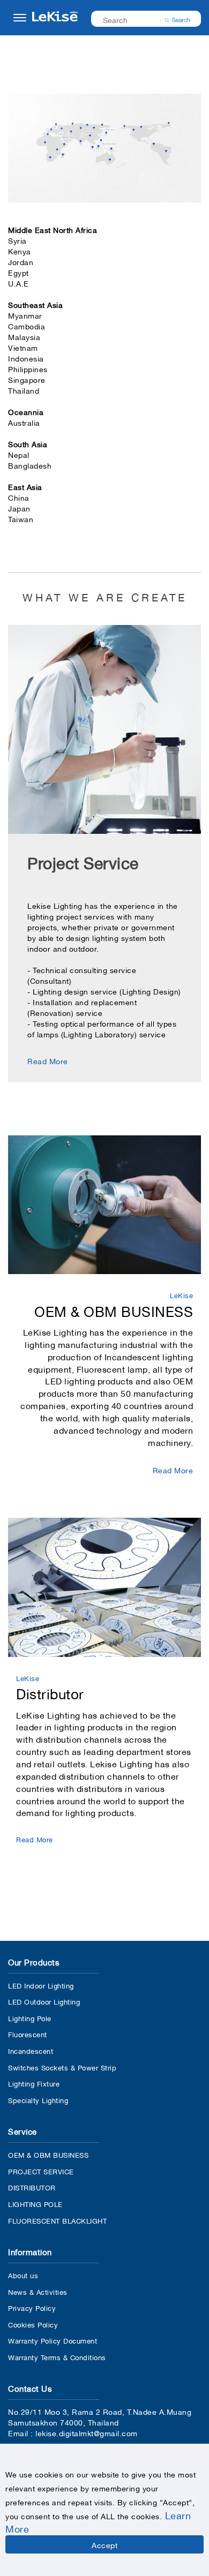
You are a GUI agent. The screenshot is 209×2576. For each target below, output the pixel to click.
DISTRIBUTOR (32, 2187)
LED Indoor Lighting (41, 1985)
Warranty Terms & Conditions (57, 2357)
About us (23, 2275)
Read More (48, 1060)
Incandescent (31, 2050)
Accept (104, 2544)
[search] (177, 19)
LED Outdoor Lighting (44, 2001)
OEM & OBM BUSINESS (48, 2154)
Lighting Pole (30, 2018)
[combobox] (139, 19)
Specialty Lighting (38, 2100)
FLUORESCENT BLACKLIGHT (57, 2220)
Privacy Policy (32, 2307)
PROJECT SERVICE (41, 2171)
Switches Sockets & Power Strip (62, 2067)
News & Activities (38, 2291)
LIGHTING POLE (35, 2204)
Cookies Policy (33, 2324)
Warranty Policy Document (53, 2340)
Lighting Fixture (34, 2083)
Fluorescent (28, 2034)
